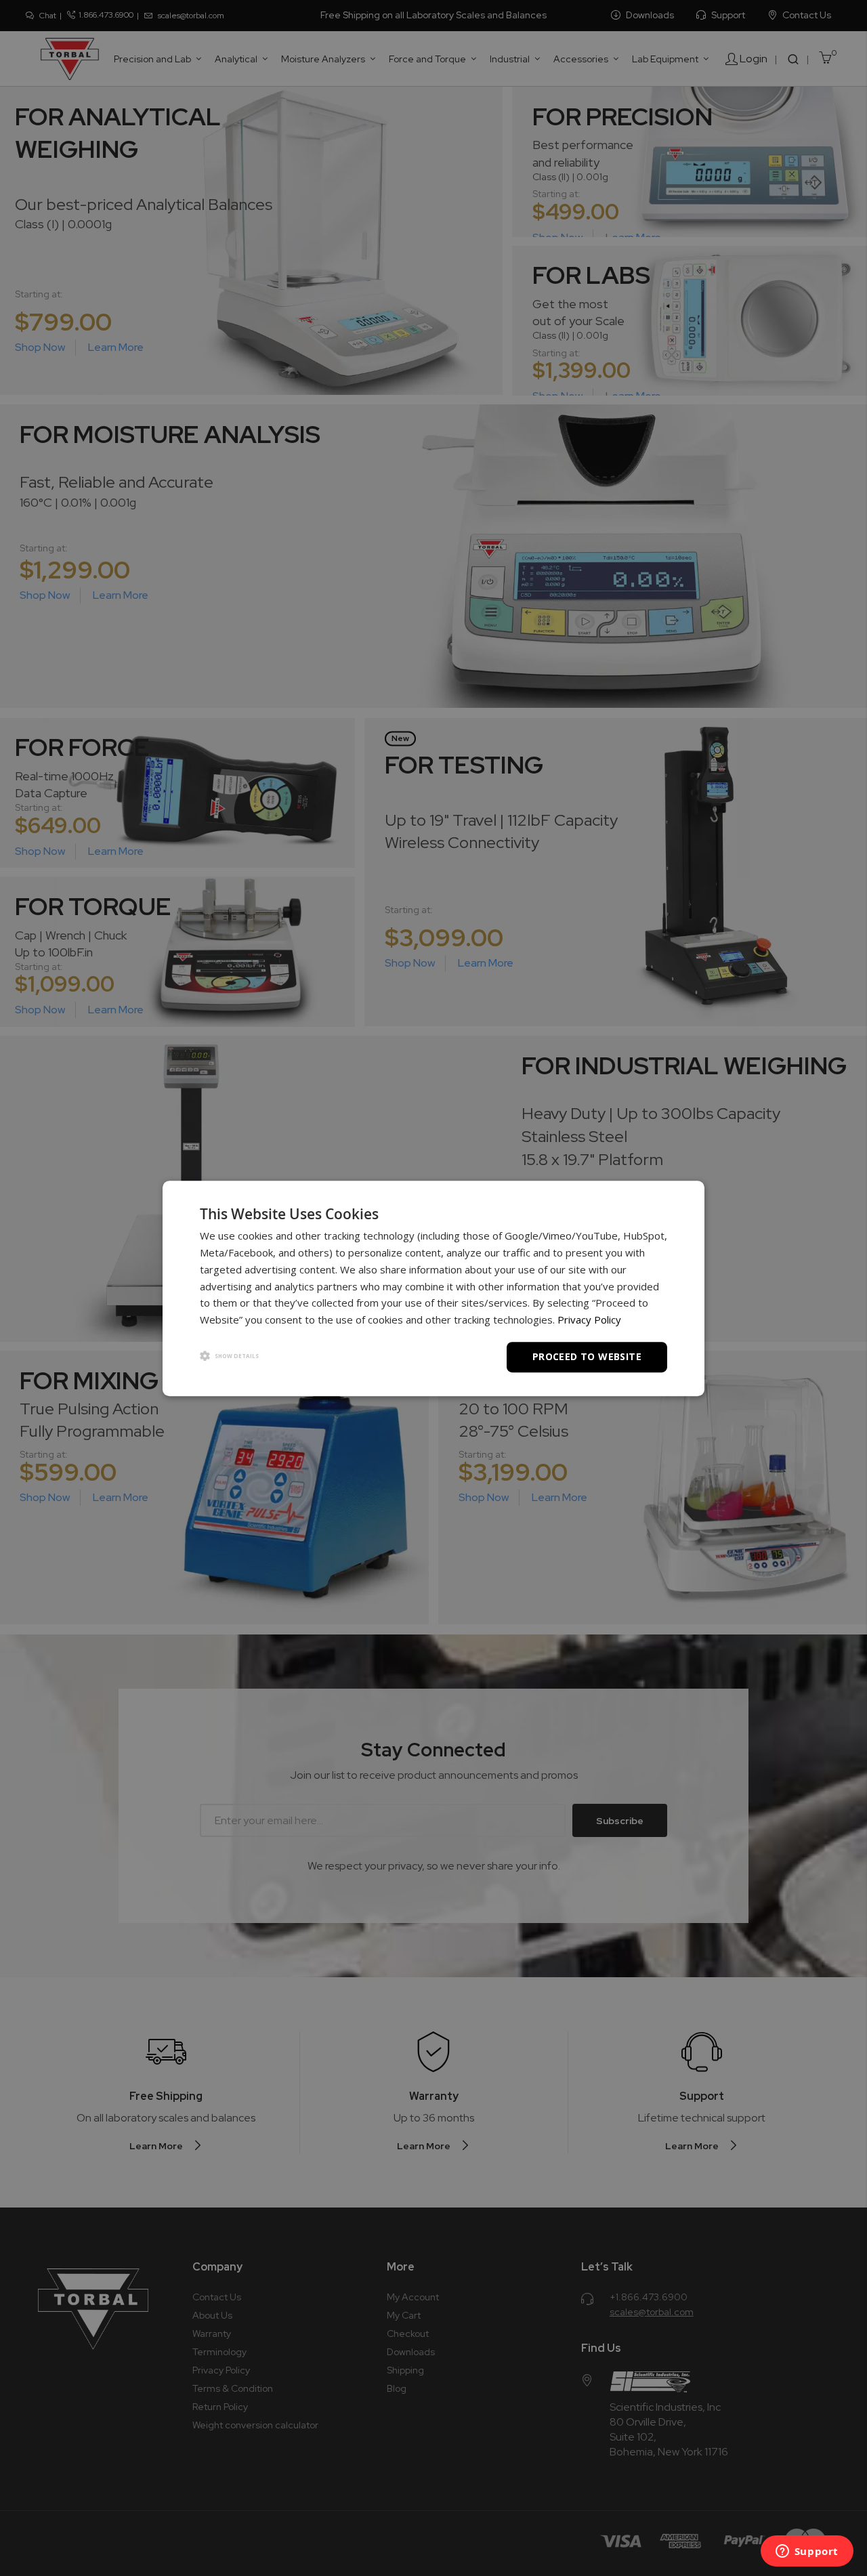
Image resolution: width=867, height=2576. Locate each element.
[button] (229, 1356)
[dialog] (433, 1288)
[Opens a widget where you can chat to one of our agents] (807, 2552)
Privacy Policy (589, 1319)
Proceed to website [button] (587, 1356)
